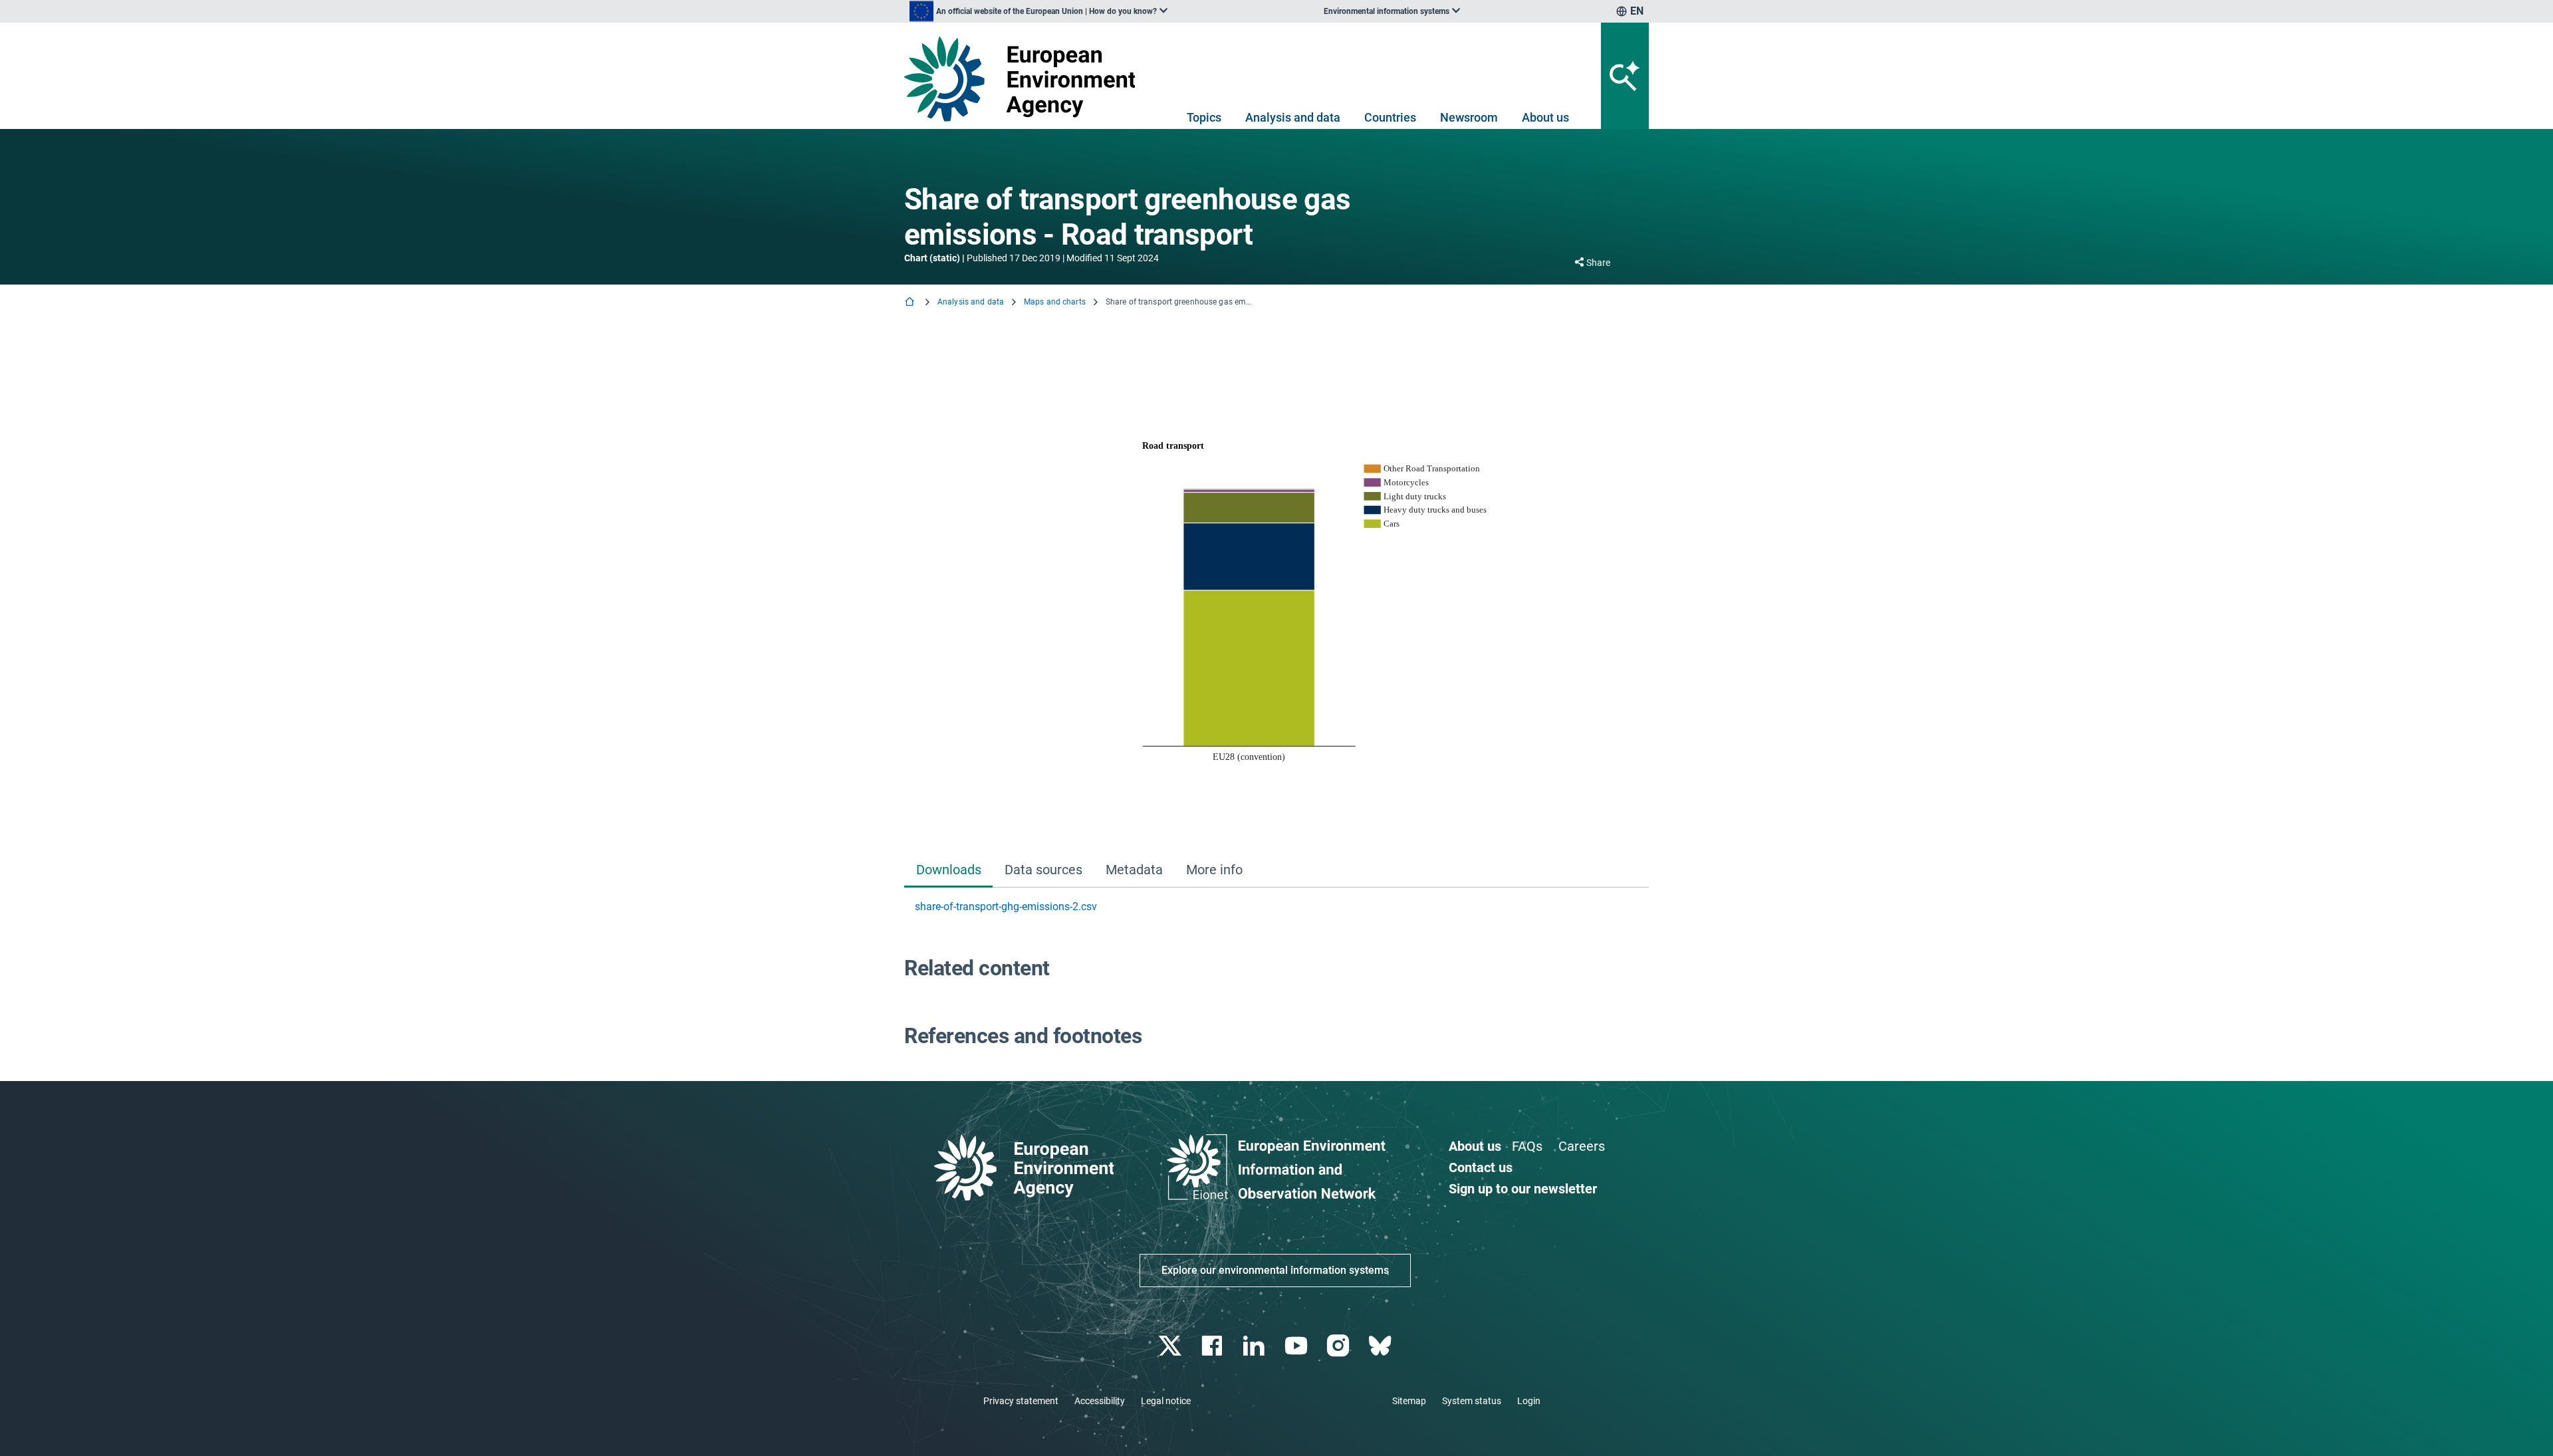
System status (1472, 1401)
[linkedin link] (1256, 1346)
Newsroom (1469, 117)
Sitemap (1409, 1401)
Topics (1204, 117)
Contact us (1481, 1167)
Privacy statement (1021, 1401)
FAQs (1527, 1146)
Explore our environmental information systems (1275, 1270)
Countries (1390, 117)
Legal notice (1166, 1401)
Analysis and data (1293, 117)
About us (1545, 117)
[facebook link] (1214, 1346)
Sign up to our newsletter (1523, 1189)
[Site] (1025, 79)
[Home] (911, 303)
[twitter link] (1171, 1346)
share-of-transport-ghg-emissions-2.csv (1006, 907)
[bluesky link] (1381, 1346)
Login (1529, 1401)
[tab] (948, 871)
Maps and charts (1055, 302)
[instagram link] (1339, 1346)
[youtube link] (1297, 1346)
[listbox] (1038, 11)
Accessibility (1100, 1401)
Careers (1582, 1146)
